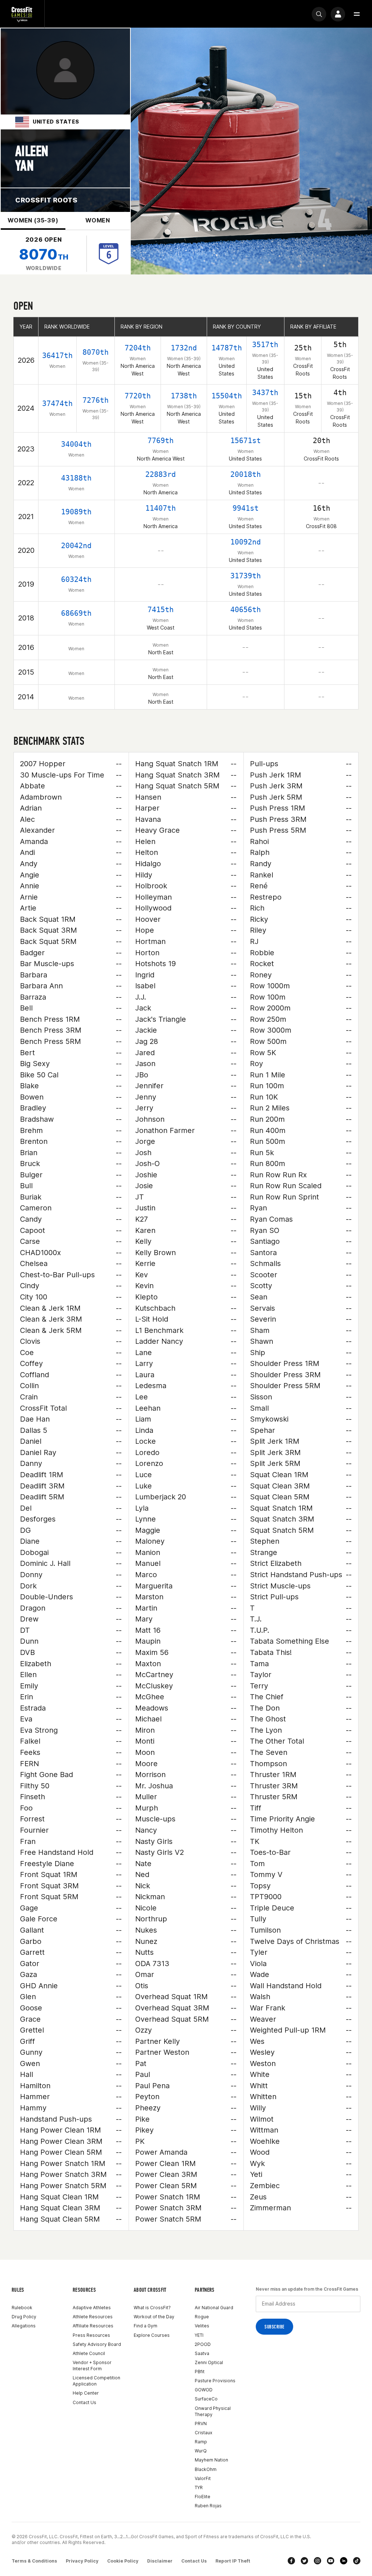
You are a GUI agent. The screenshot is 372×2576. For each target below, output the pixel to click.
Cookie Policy (123, 2561)
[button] (357, 14)
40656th (246, 610)
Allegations (24, 2326)
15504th (227, 396)
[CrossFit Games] (22, 14)
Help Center (86, 2393)
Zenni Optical (209, 2362)
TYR (199, 2487)
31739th (246, 576)
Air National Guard (214, 2308)
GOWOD (204, 2390)
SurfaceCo (206, 2399)
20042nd (76, 546)
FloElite (203, 2497)
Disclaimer (160, 2561)
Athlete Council (89, 2353)
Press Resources (91, 2335)
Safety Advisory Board (97, 2344)
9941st (246, 508)
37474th (57, 403)
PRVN (201, 2424)
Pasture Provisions (215, 2381)
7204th (138, 348)
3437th (265, 393)
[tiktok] (357, 2561)
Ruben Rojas (208, 2506)
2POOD (203, 2344)
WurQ (201, 2451)
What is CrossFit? (152, 2308)
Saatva (202, 2353)
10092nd (246, 542)
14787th (227, 348)
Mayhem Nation (211, 2460)
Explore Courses (152, 2335)
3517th (265, 345)
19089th (76, 512)
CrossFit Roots (46, 200)
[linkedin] (344, 2561)
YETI (199, 2335)
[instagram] (318, 2561)
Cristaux (203, 2433)
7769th (161, 441)
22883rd (161, 474)
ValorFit (203, 2478)
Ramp (201, 2442)
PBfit (200, 2372)
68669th (76, 613)
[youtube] (331, 2561)
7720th (138, 396)
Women (98, 220)
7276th (96, 400)
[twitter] (304, 2561)
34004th (76, 444)
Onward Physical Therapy (213, 2411)
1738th (184, 396)
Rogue (202, 2317)
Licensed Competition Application (96, 2381)
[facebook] (291, 2561)
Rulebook (22, 2308)
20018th (246, 474)
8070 (44, 254)
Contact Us (84, 2402)
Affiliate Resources (93, 2326)
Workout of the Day (154, 2317)
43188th (76, 478)
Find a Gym (145, 2326)
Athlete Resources (93, 2317)
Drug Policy (24, 2317)
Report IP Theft (233, 2561)
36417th (57, 355)
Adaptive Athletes (92, 2308)
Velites (202, 2326)
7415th (161, 610)
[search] (319, 14)
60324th (76, 579)
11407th (161, 508)
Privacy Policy (82, 2561)
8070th (96, 352)
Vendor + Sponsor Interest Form (92, 2366)
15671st (246, 441)
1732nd (184, 348)
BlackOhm (206, 2469)
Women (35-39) (33, 220)
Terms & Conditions (34, 2561)
